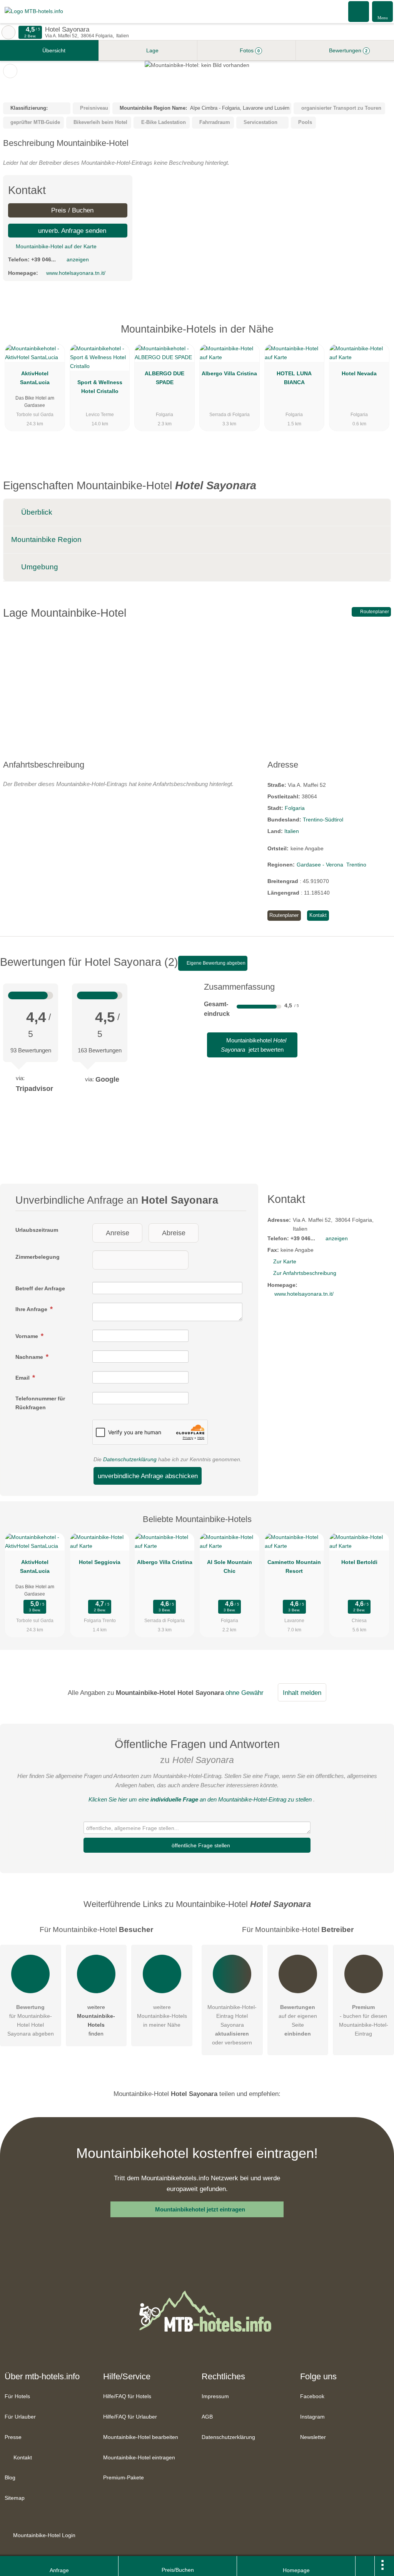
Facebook (312, 2396)
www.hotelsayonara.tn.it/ (76, 273)
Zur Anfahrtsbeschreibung (305, 1273)
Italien (292, 831)
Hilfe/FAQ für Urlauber (130, 2417)
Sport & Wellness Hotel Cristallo (100, 387)
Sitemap (15, 2498)
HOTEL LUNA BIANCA (294, 378)
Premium (378, 336)
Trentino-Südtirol (323, 820)
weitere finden (96, 2020)
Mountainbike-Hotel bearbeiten (141, 2437)
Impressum (215, 2396)
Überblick (36, 512)
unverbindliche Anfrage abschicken (148, 1476)
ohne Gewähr (245, 1693)
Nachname (30, 1357)
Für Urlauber (20, 2417)
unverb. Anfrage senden (71, 231)
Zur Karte (285, 1261)
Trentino (356, 865)
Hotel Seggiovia (100, 1562)
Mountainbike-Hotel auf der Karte (55, 246)
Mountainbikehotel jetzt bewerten (254, 1045)
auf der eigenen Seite (298, 2020)
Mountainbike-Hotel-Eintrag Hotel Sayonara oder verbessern (232, 2025)
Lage (152, 50)
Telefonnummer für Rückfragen (40, 1403)
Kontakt (318, 915)
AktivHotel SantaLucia (35, 378)
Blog (10, 2477)
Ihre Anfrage (32, 1309)
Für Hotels (17, 2396)
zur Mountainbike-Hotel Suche (8, 32)
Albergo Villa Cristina (229, 373)
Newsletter (313, 2437)
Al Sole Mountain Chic (230, 1567)
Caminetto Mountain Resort (294, 1567)
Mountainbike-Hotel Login (43, 2535)
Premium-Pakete (124, 2477)
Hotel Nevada (359, 373)
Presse (13, 2437)
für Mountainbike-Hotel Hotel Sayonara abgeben (31, 2020)
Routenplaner (374, 612)
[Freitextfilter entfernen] (359, 11)
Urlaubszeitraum (37, 1230)
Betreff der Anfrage (40, 1288)
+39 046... (43, 259)
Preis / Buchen (71, 210)
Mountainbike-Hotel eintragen (139, 2457)
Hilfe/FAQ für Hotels (127, 2396)
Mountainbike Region (46, 539)
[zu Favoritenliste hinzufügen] (10, 71)
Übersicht (53, 50)
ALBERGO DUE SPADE (164, 378)
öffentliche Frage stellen (200, 1845)
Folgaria (295, 808)
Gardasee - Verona (320, 865)
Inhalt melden (302, 1693)
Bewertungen (347, 50)
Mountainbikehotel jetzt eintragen (200, 2209)
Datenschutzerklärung (130, 1459)
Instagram (312, 2417)
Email (23, 1378)
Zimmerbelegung (38, 1257)
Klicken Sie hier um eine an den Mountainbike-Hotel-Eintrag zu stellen (200, 1799)
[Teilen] (365, 2566)
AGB (207, 2417)
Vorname (28, 1336)
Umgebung (39, 567)
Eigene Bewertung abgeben (215, 963)
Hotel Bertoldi (359, 1562)
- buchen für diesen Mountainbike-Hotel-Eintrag (364, 2020)
